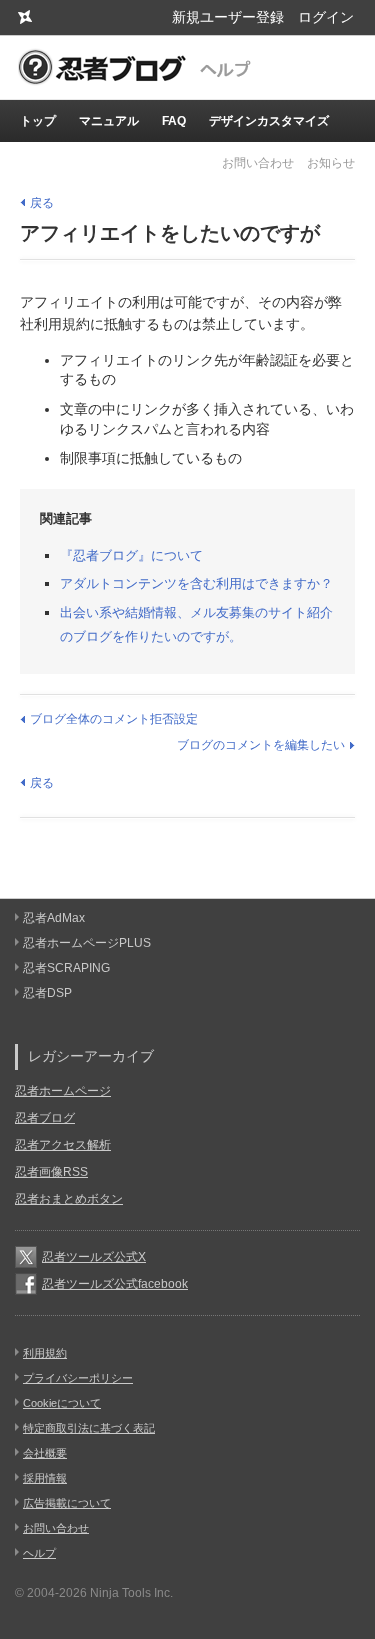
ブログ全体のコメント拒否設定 (114, 719)
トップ (38, 121)
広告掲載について (67, 1503)
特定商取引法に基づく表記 (89, 1428)
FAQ (174, 121)
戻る (42, 203)
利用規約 (45, 1353)
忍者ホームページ (63, 1091)
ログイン (326, 17)
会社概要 (45, 1453)
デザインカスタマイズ (269, 121)
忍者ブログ (45, 1118)
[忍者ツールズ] (24, 17)
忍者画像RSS (51, 1172)
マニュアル (109, 121)
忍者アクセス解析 (63, 1145)
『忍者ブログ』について (131, 555)
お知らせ (331, 163)
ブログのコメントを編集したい (261, 745)
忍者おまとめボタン (69, 1199)
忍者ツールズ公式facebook (115, 1284)
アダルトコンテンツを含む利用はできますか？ (196, 583)
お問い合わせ (258, 163)
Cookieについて (62, 1403)
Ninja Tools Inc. (131, 1593)
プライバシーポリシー (78, 1378)
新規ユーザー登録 (228, 17)
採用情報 (45, 1478)
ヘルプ (39, 1553)
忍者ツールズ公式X (94, 1257)
